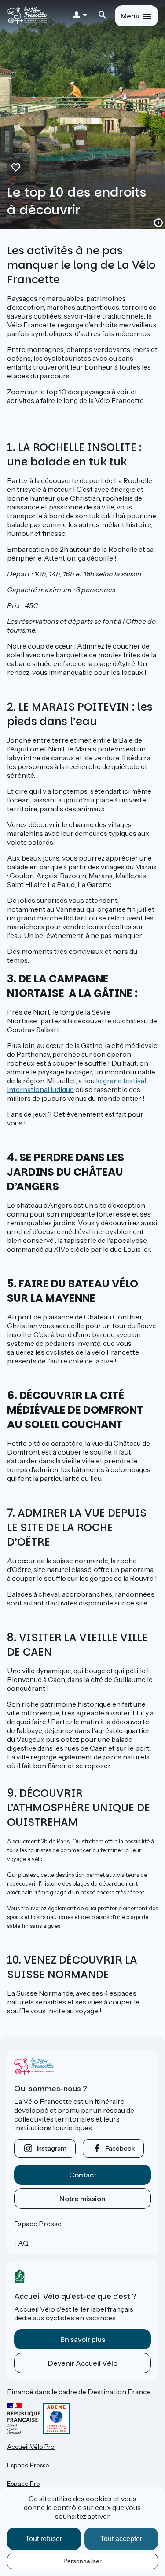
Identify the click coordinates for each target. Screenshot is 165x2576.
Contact (83, 2175)
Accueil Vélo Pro (31, 2447)
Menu (130, 16)
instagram (52, 2148)
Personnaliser (82, 2561)
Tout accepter (121, 2539)
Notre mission (82, 2199)
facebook (120, 2148)
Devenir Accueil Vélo (83, 2363)
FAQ (21, 2243)
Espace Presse (38, 2224)
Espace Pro (24, 2484)
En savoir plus (83, 2339)
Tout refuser (44, 2539)
